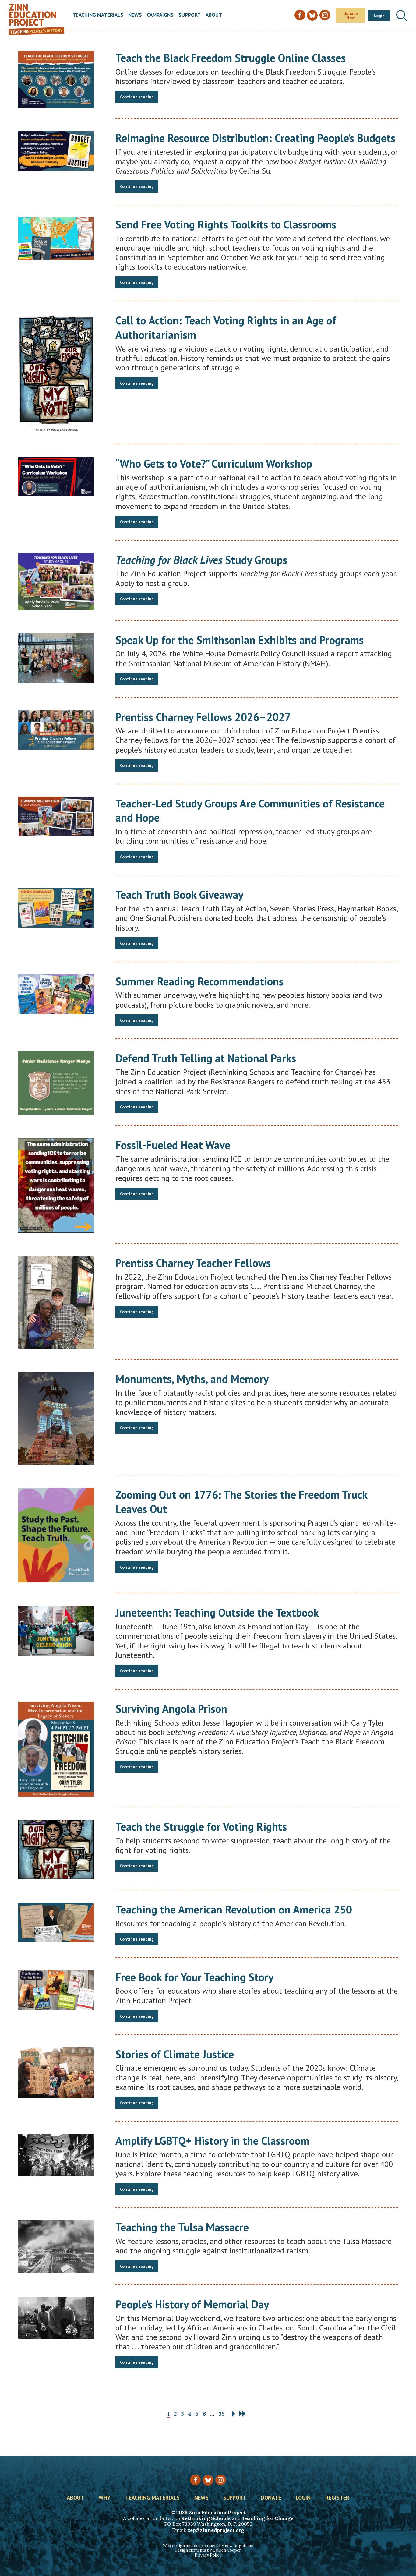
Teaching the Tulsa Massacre (182, 2227)
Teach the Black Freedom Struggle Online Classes (231, 58)
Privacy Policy (208, 2555)
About (214, 15)
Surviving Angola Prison (171, 1709)
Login (379, 16)
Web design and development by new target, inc (208, 2546)
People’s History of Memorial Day (192, 2304)
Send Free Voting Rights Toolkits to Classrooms (226, 224)
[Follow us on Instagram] (221, 2480)
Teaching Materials (98, 15)
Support (190, 15)
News (135, 15)
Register (337, 2498)
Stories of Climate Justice (175, 2054)
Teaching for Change (268, 2518)
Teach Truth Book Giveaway (179, 894)
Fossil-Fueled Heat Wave (173, 1145)
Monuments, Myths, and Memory (192, 1379)
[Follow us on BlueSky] (208, 2480)
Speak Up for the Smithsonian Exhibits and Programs (240, 640)
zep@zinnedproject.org (216, 2530)
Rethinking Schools (206, 2518)
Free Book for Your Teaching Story (194, 1977)
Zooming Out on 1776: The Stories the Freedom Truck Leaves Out (241, 1502)
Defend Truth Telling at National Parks (206, 1058)
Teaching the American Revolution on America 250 (234, 1909)
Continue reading (137, 97)
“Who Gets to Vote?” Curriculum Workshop (214, 463)
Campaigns (160, 15)
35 (222, 2414)
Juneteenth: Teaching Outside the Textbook (217, 1612)
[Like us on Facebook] (195, 2480)
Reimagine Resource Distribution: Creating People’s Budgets (255, 138)
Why (105, 2498)
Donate (271, 2498)
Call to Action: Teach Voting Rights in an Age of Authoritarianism (226, 327)
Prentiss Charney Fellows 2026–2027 (203, 717)
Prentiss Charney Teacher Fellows (193, 1263)
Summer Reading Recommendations (199, 981)
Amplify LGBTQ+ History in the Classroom (212, 2141)
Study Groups (201, 560)
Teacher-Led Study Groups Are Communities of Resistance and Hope (250, 811)
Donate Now (351, 16)
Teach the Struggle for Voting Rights (201, 1827)
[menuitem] (98, 15)
